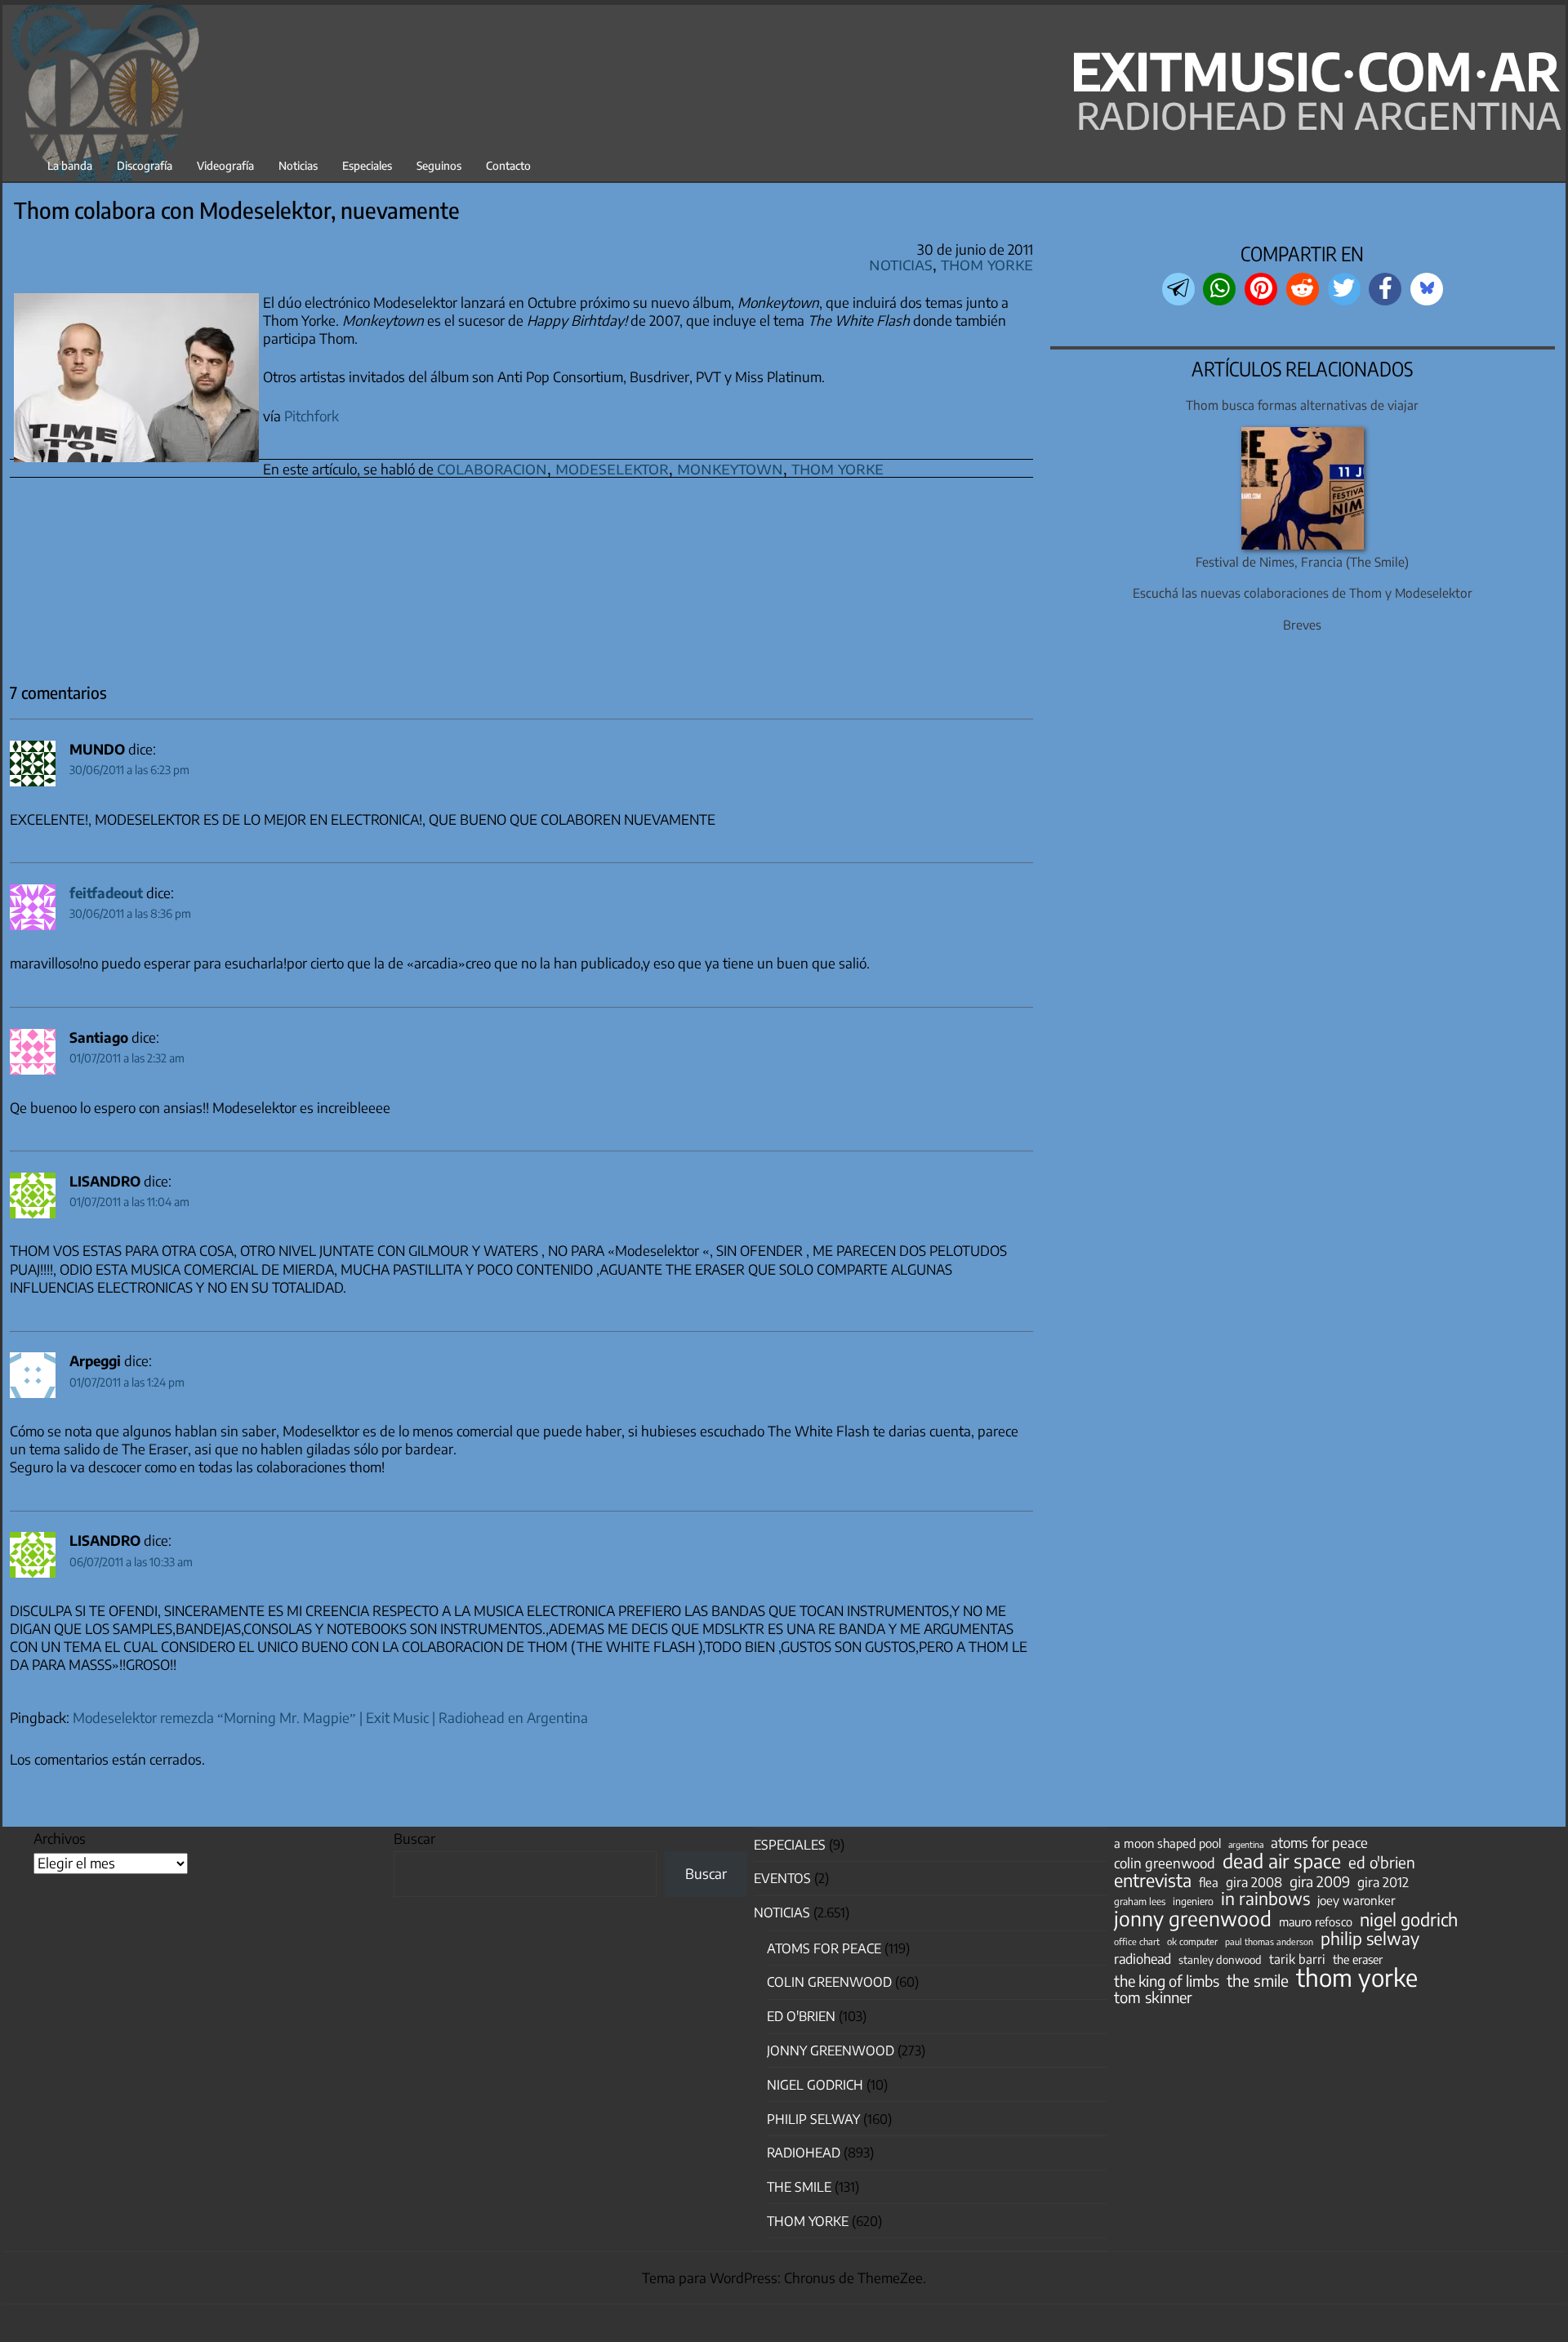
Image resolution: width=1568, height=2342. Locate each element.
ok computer (1192, 1941)
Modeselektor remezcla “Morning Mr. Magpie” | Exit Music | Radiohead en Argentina (330, 1717)
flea (1209, 1882)
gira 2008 (1254, 1882)
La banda (70, 165)
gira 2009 (1320, 1881)
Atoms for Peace (824, 1948)
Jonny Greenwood (831, 2050)
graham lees (1140, 1901)
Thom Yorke (987, 263)
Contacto (508, 165)
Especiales (367, 165)
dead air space (1282, 1861)
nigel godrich (815, 2085)
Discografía (145, 165)
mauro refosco (1316, 1921)
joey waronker (1356, 1900)
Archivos (60, 1838)
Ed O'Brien (801, 2016)
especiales (790, 1845)
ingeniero (1193, 1901)
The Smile (799, 2187)
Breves (1302, 624)
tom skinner (1153, 1997)
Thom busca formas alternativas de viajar (1302, 405)
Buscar (414, 1838)
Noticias (298, 165)
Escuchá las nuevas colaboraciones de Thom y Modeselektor (1303, 592)
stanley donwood (1220, 1959)
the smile (1258, 1980)
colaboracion (492, 468)
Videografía (225, 165)
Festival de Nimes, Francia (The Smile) (1302, 561)
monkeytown (730, 468)
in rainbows (1265, 1899)
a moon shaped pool (1167, 1843)
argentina (1246, 1844)
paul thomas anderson (1269, 1941)
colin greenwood (1165, 1863)
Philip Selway (813, 2119)
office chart (1137, 1941)
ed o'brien (1382, 1863)
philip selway (1370, 1939)
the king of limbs (1167, 1981)
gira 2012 (1383, 1882)
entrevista (1153, 1881)
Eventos (782, 1878)
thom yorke (837, 468)
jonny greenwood (1193, 1918)
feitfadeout (106, 893)
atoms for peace (1319, 1842)
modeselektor (612, 468)
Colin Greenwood (829, 1982)
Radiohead (804, 2153)
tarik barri (1297, 1959)
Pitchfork (312, 416)
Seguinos (439, 165)
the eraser (1358, 1959)
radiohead (1143, 1959)
